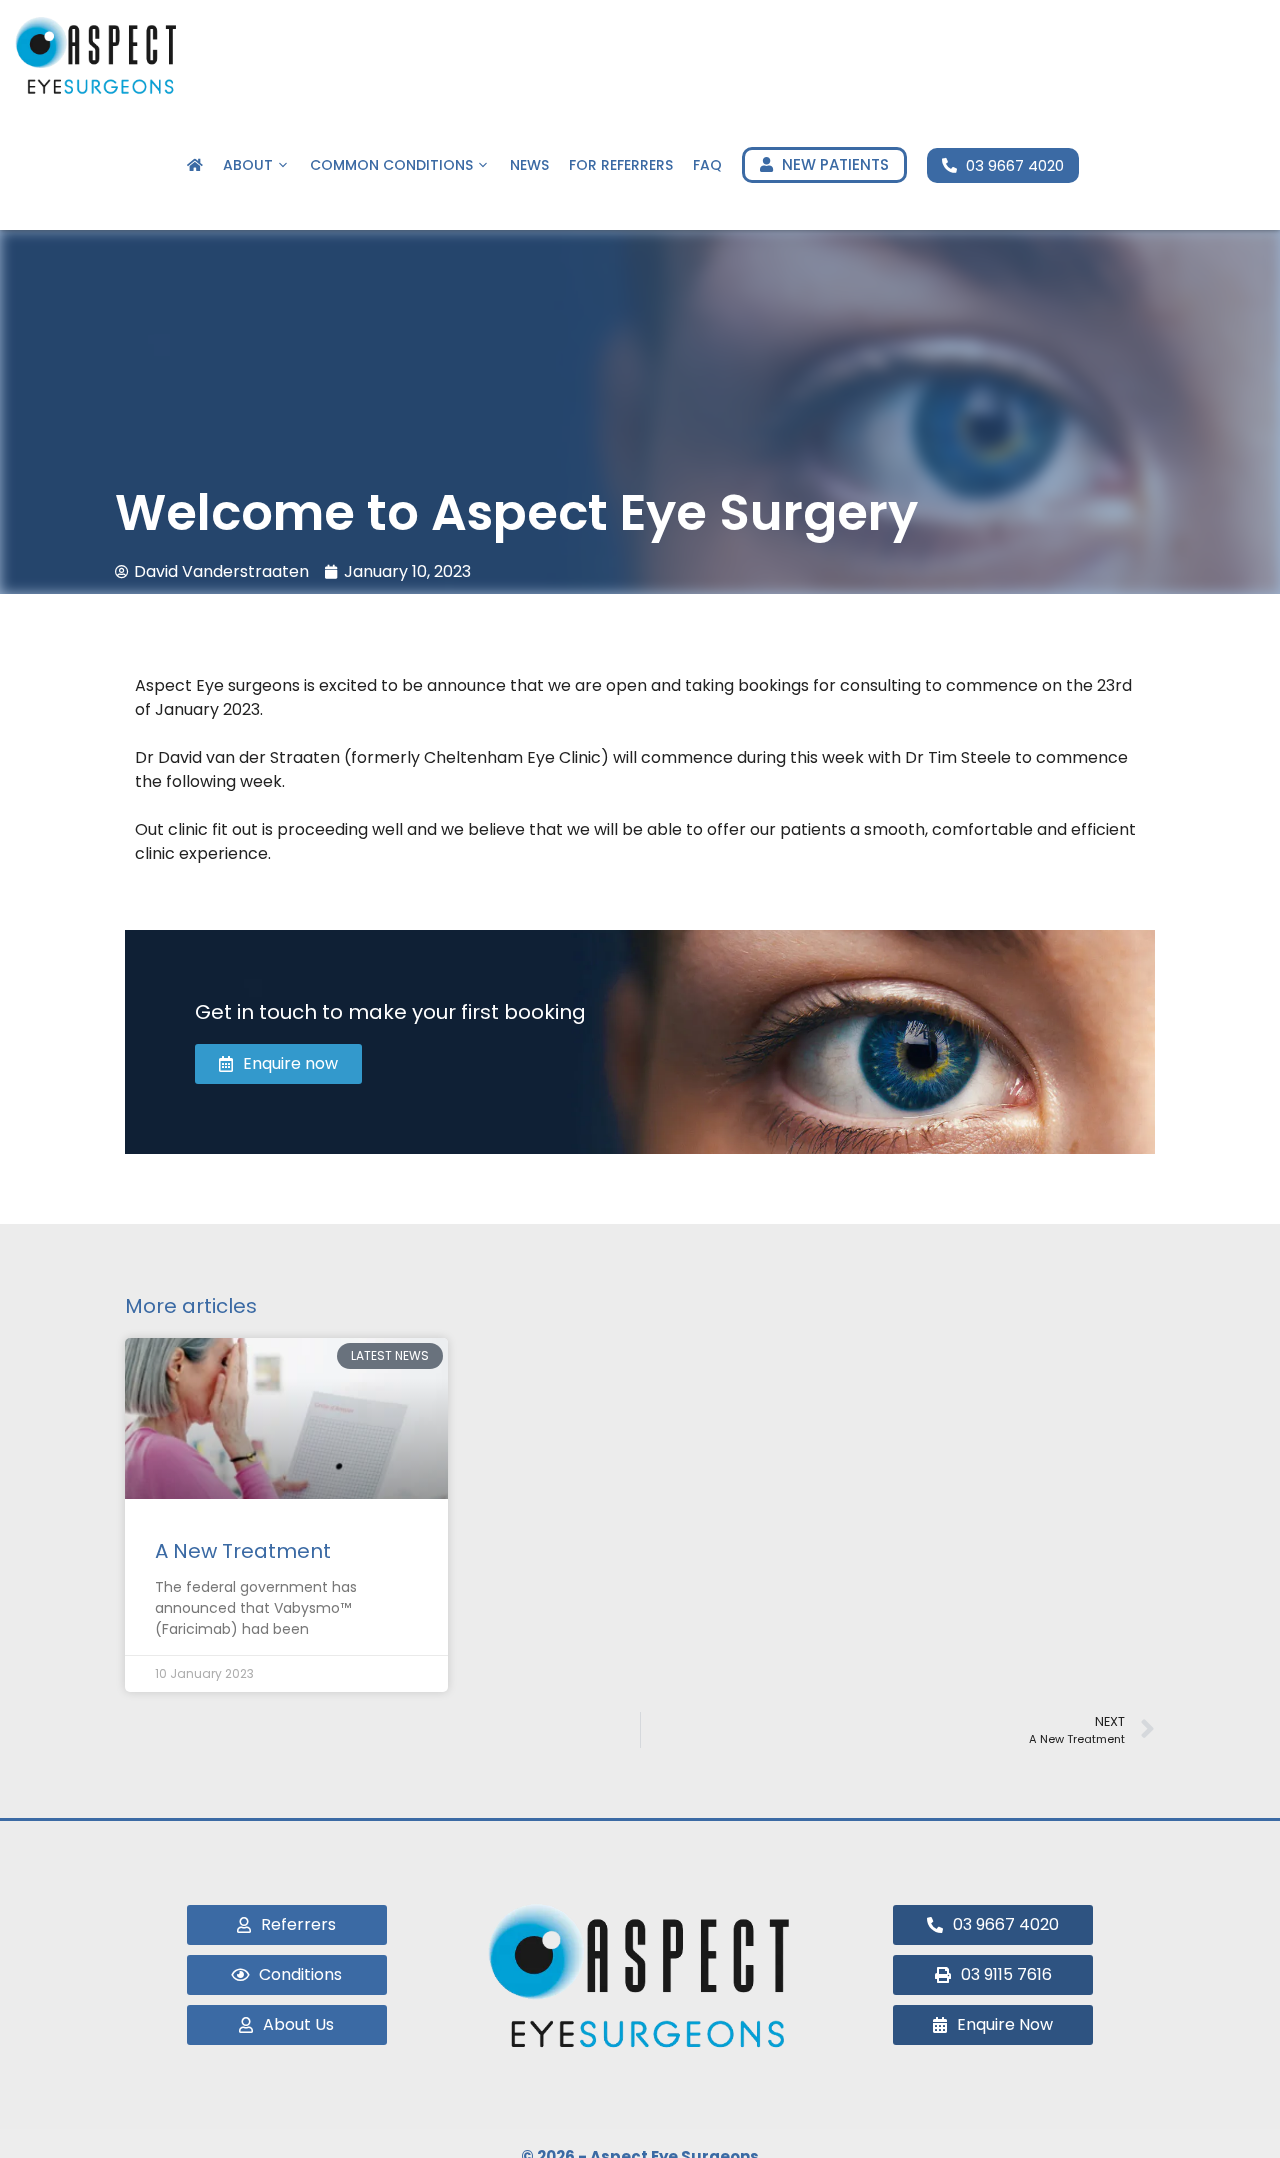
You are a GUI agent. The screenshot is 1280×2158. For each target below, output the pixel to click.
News (529, 165)
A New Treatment (243, 1551)
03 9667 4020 (1013, 165)
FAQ (707, 165)
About (248, 165)
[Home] (195, 165)
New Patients (833, 164)
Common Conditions (391, 165)
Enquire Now (1178, 165)
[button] (993, 1975)
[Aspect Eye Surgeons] (96, 55)
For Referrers (621, 165)
